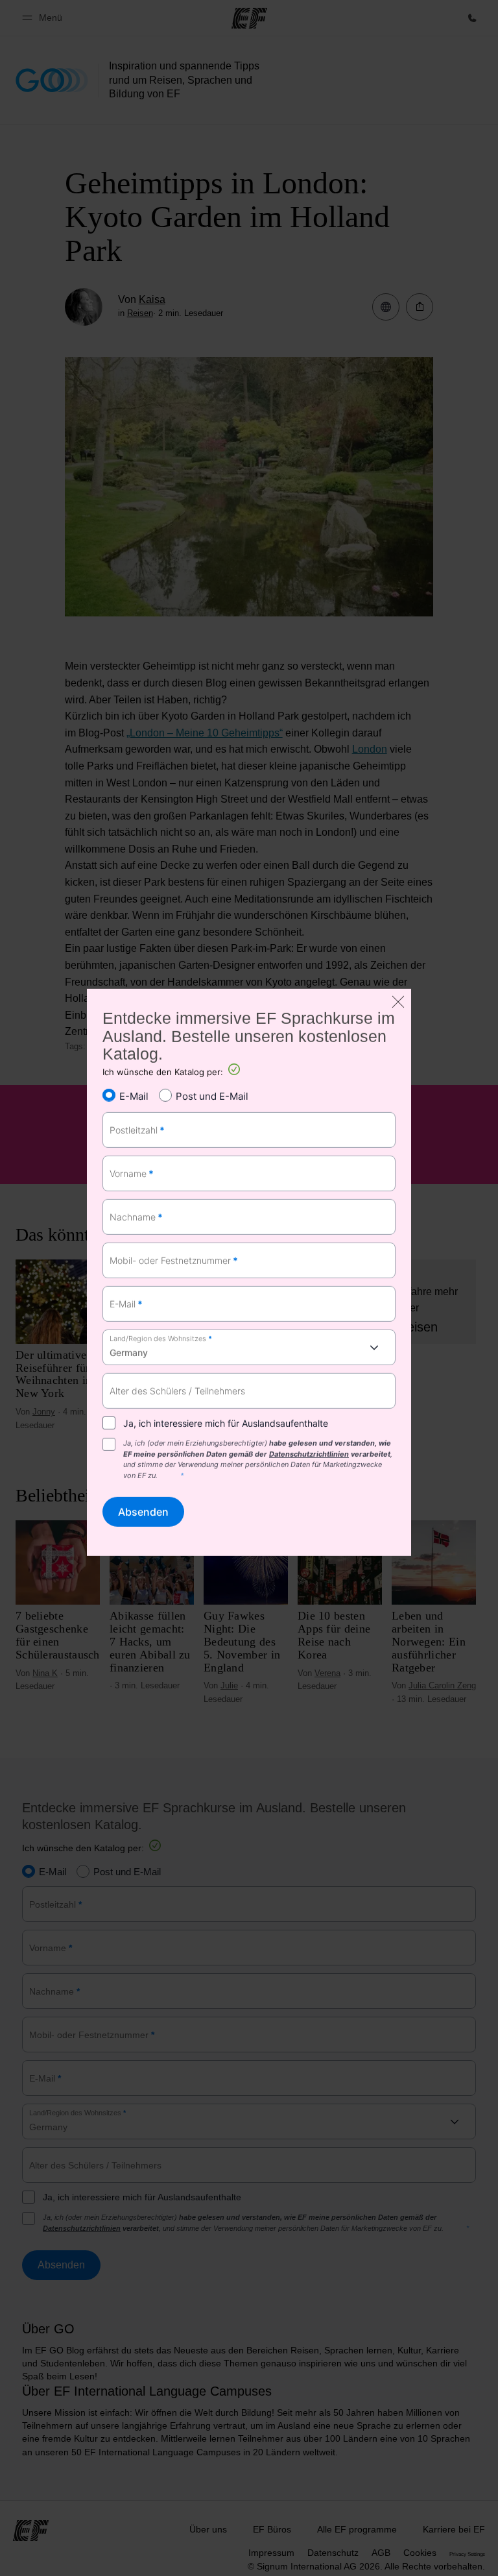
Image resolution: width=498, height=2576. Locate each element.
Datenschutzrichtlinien (309, 1454)
